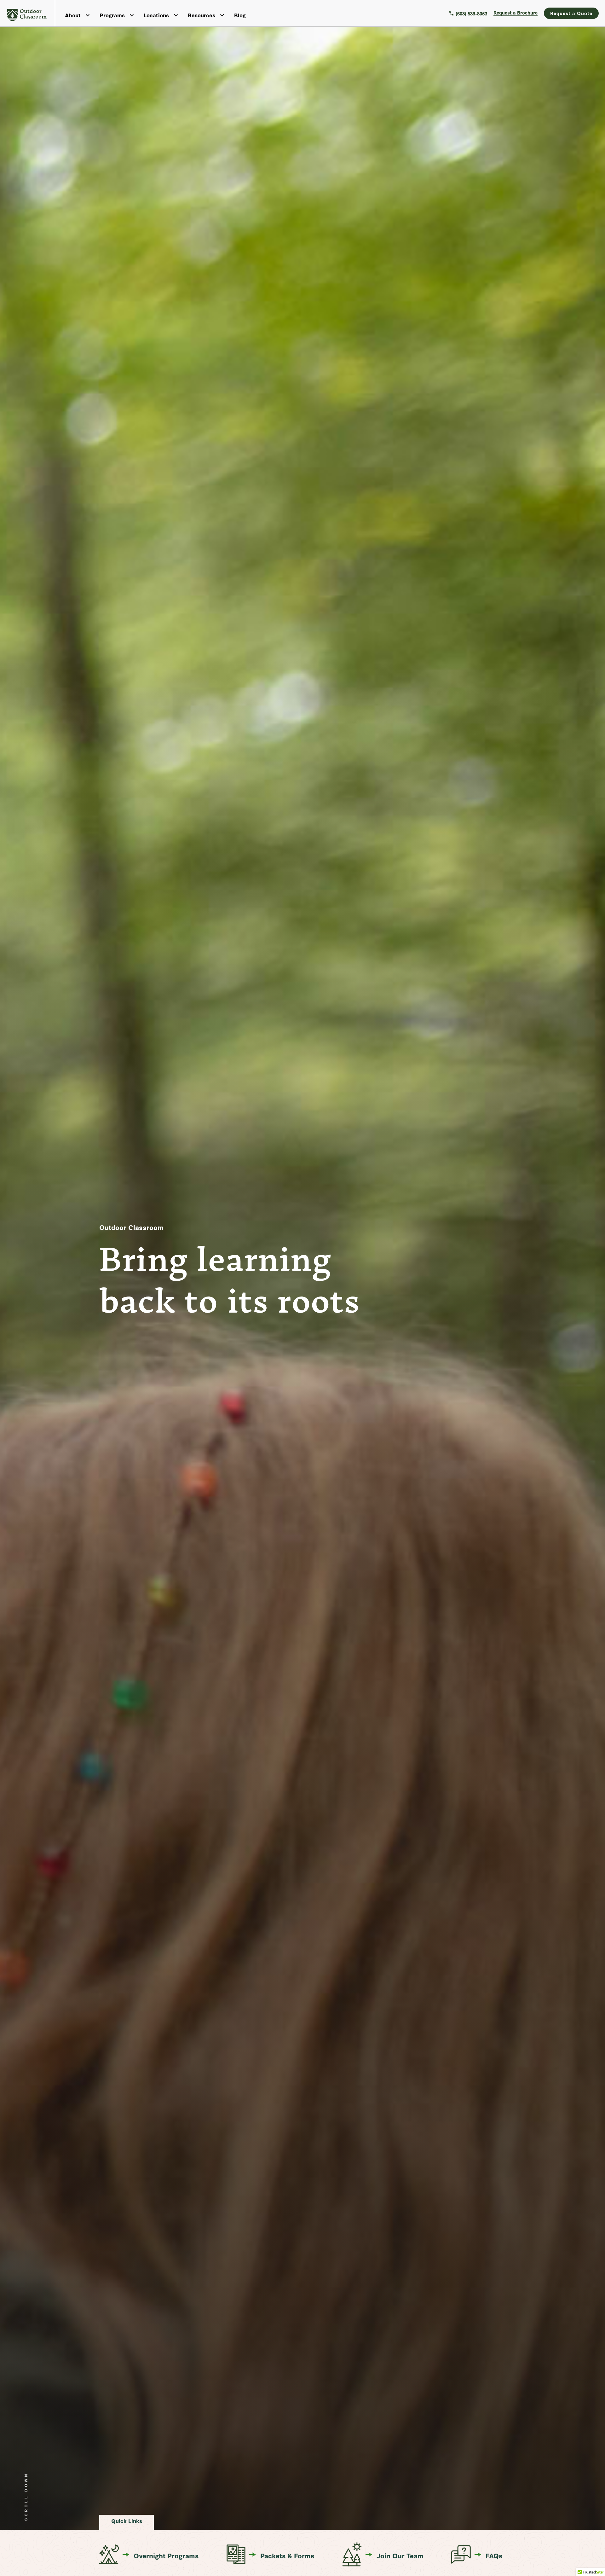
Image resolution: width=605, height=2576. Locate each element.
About (73, 15)
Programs (112, 15)
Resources (202, 15)
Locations (156, 15)
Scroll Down (26, 2498)
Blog (240, 15)
